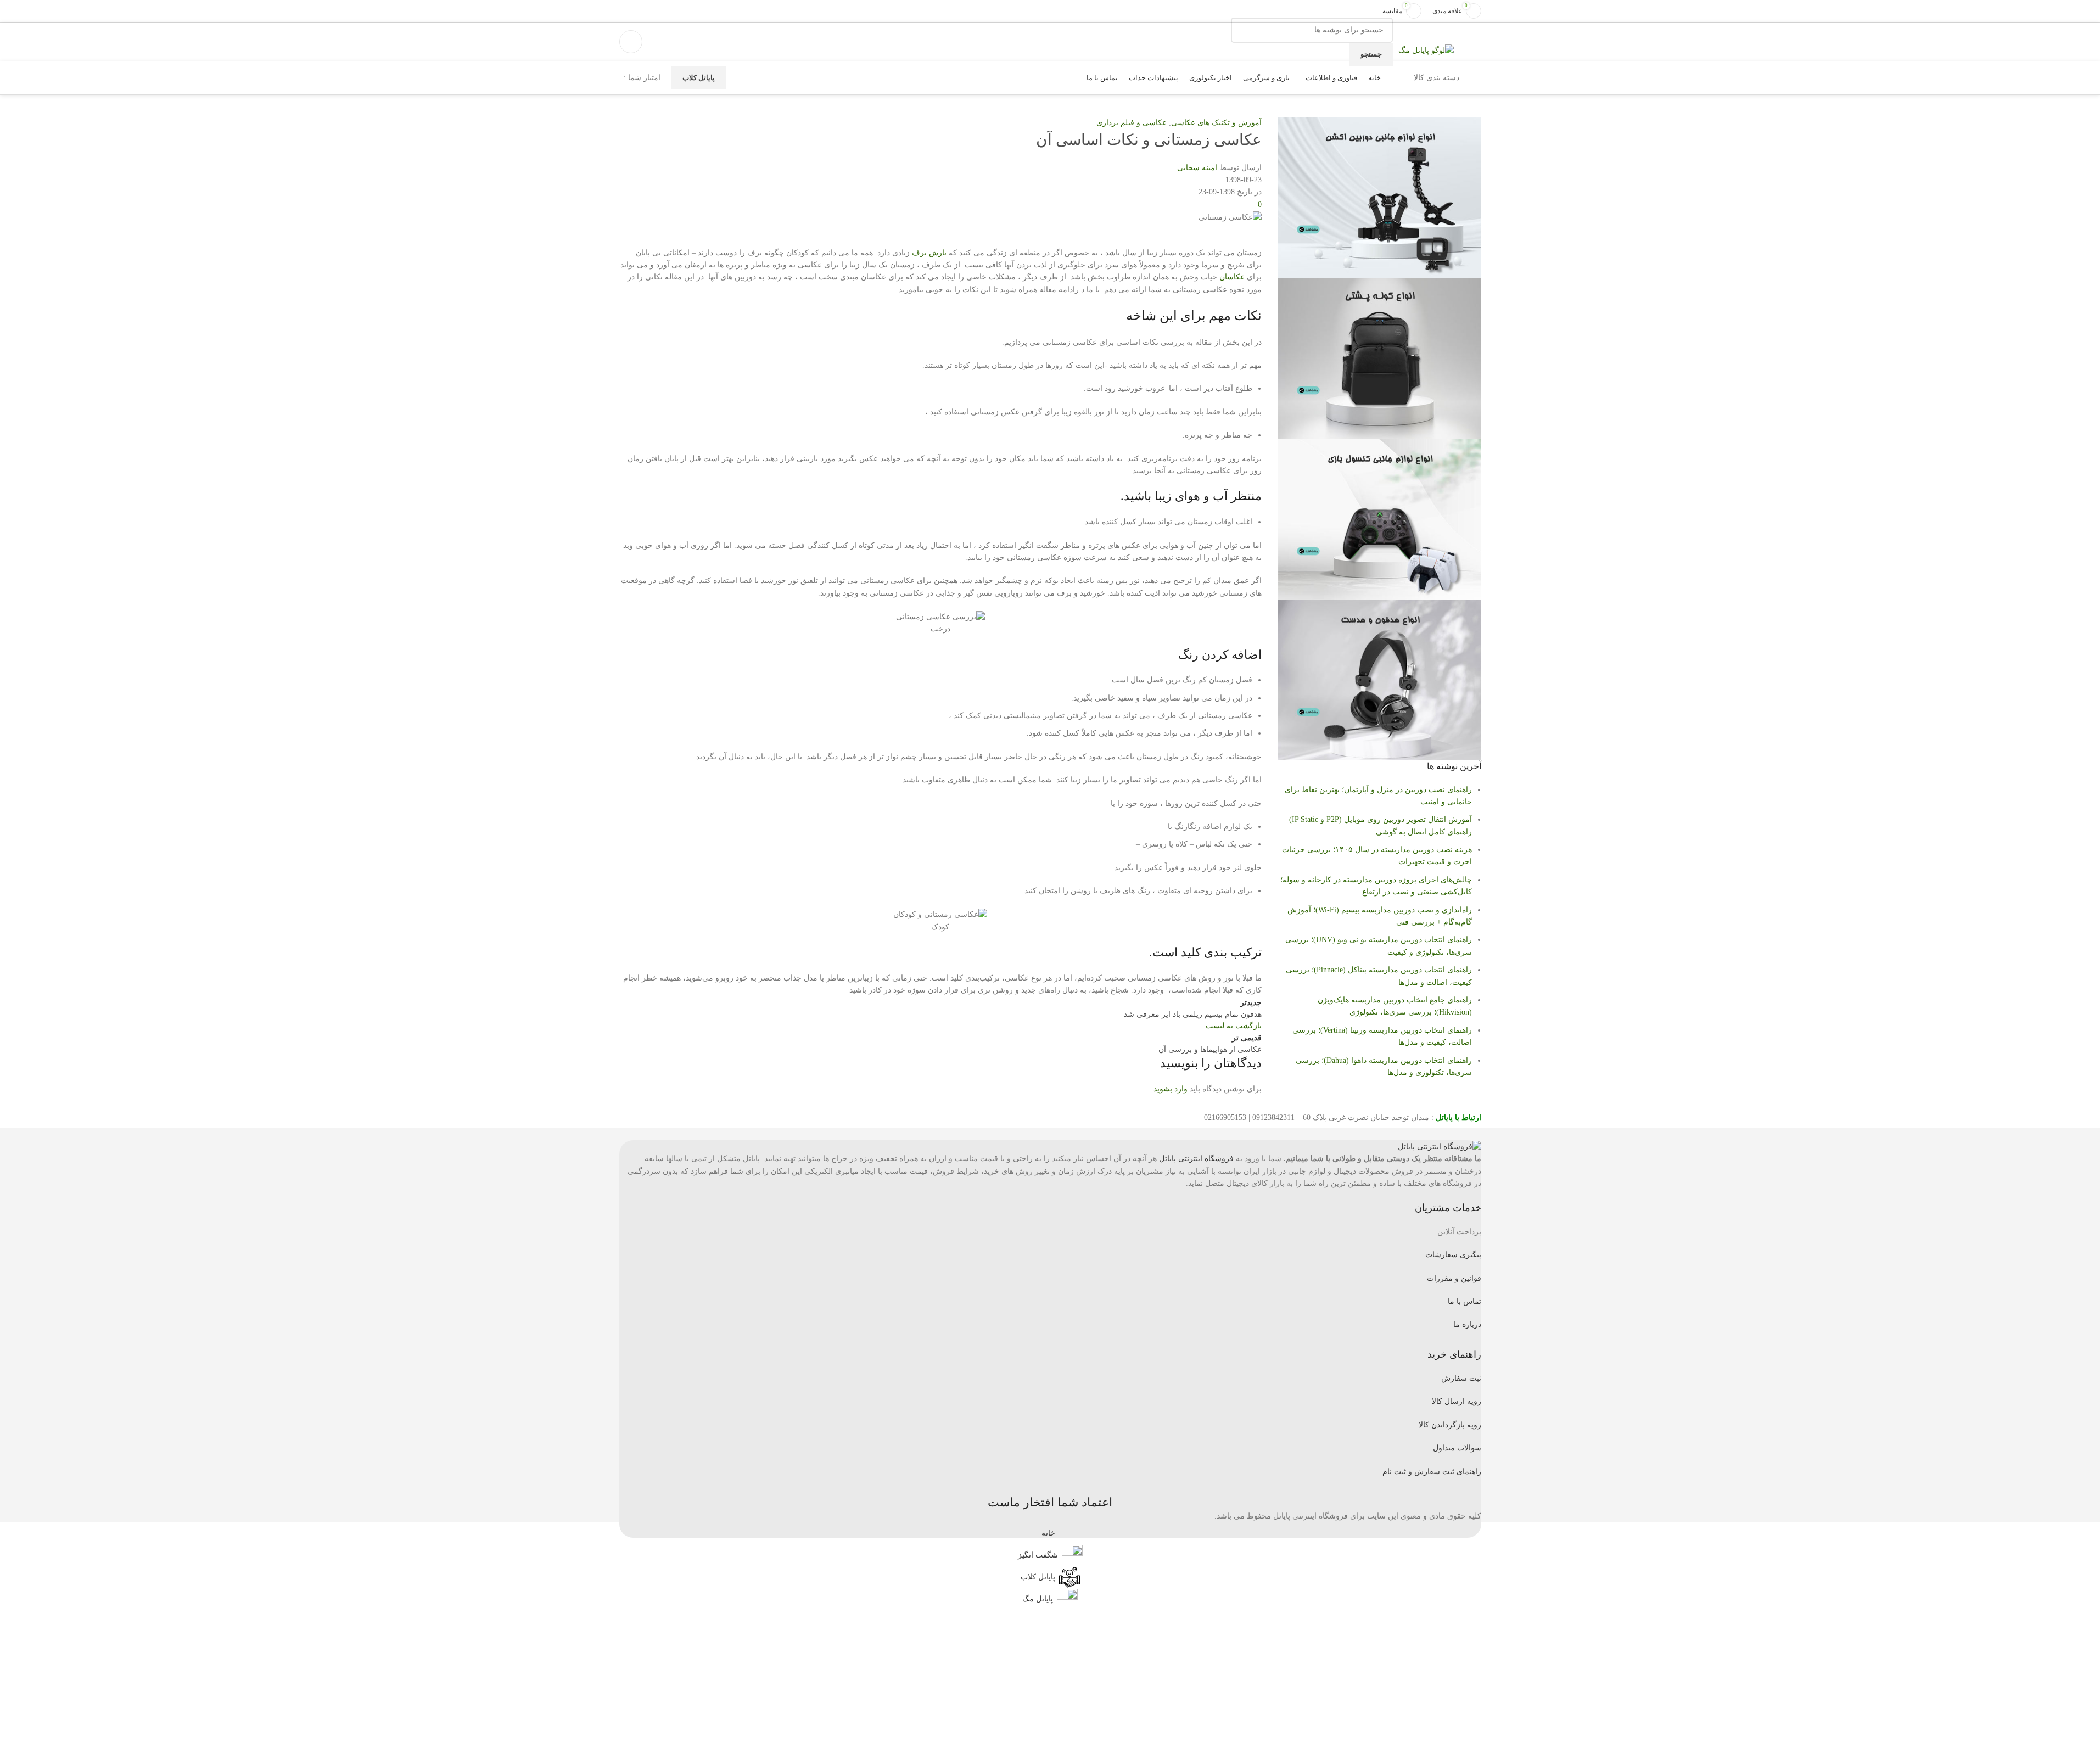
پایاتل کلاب (699, 78)
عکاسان (1232, 277)
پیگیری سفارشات (1453, 1255)
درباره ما (1467, 1324)
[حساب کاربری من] (631, 42)
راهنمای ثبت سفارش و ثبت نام (1432, 1472)
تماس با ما (1465, 1301)
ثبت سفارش (1461, 1378)
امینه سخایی (1197, 168)
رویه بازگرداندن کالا (1450, 1425)
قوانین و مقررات (1454, 1278)
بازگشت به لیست (1234, 1026)
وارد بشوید (1171, 1089)
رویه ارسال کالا (1457, 1401)
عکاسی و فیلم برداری (1132, 123)
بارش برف (929, 253)
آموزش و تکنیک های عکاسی (1216, 123)
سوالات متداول (1457, 1448)
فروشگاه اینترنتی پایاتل (1196, 1159)
